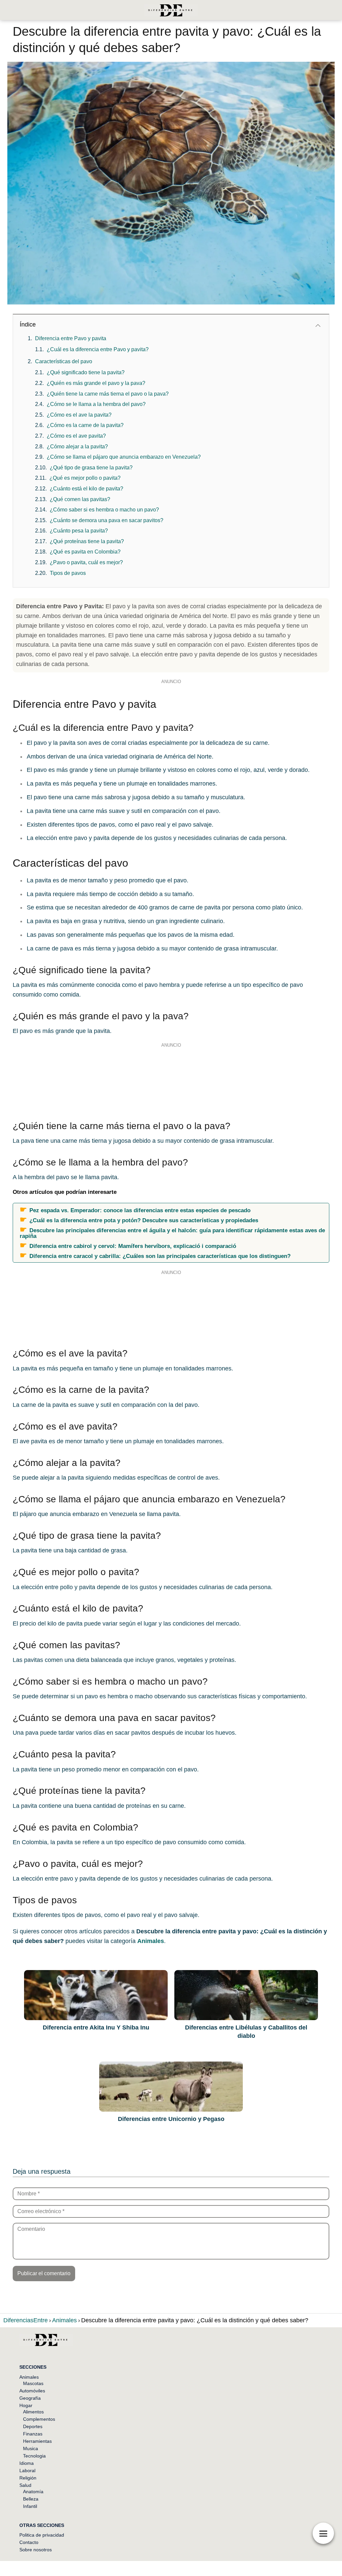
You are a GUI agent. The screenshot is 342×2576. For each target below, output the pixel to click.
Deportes (33, 2426)
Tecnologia (34, 2456)
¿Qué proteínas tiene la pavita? (87, 541)
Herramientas (37, 2441)
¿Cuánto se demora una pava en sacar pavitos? (107, 520)
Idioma (27, 2463)
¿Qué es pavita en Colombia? (85, 552)
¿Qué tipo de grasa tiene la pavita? (91, 468)
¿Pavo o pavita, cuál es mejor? (86, 562)
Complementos (39, 2419)
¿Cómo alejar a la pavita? (77, 447)
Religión (28, 2478)
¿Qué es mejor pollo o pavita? (85, 478)
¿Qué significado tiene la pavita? (86, 372)
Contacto (29, 2542)
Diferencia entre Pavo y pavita (71, 338)
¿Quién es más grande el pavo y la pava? (96, 383)
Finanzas (33, 2434)
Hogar (26, 2405)
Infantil (30, 2506)
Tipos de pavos (68, 573)
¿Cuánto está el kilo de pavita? (87, 489)
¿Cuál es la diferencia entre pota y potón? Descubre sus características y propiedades (144, 1220)
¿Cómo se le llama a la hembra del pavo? (96, 404)
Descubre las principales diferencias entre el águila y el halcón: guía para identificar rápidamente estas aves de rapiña (172, 1233)
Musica (31, 2448)
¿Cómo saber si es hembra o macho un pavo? (104, 510)
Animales (29, 2377)
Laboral (27, 2471)
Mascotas (33, 2383)
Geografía (30, 2398)
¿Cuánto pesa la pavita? (79, 531)
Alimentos (33, 2412)
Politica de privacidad (42, 2535)
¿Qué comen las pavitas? (80, 499)
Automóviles (32, 2391)
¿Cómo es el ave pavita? (76, 436)
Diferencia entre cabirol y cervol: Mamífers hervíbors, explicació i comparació (133, 1246)
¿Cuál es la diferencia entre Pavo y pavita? (98, 349)
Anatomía (33, 2492)
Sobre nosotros (36, 2550)
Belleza (31, 2499)
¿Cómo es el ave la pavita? (79, 415)
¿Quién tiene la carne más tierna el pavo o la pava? (108, 394)
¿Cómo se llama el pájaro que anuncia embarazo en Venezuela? (124, 457)
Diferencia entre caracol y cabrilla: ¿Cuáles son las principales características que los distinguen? (160, 1256)
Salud (25, 2485)
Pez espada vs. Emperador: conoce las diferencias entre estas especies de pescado (140, 1210)
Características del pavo (64, 361)
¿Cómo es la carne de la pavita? (85, 425)
